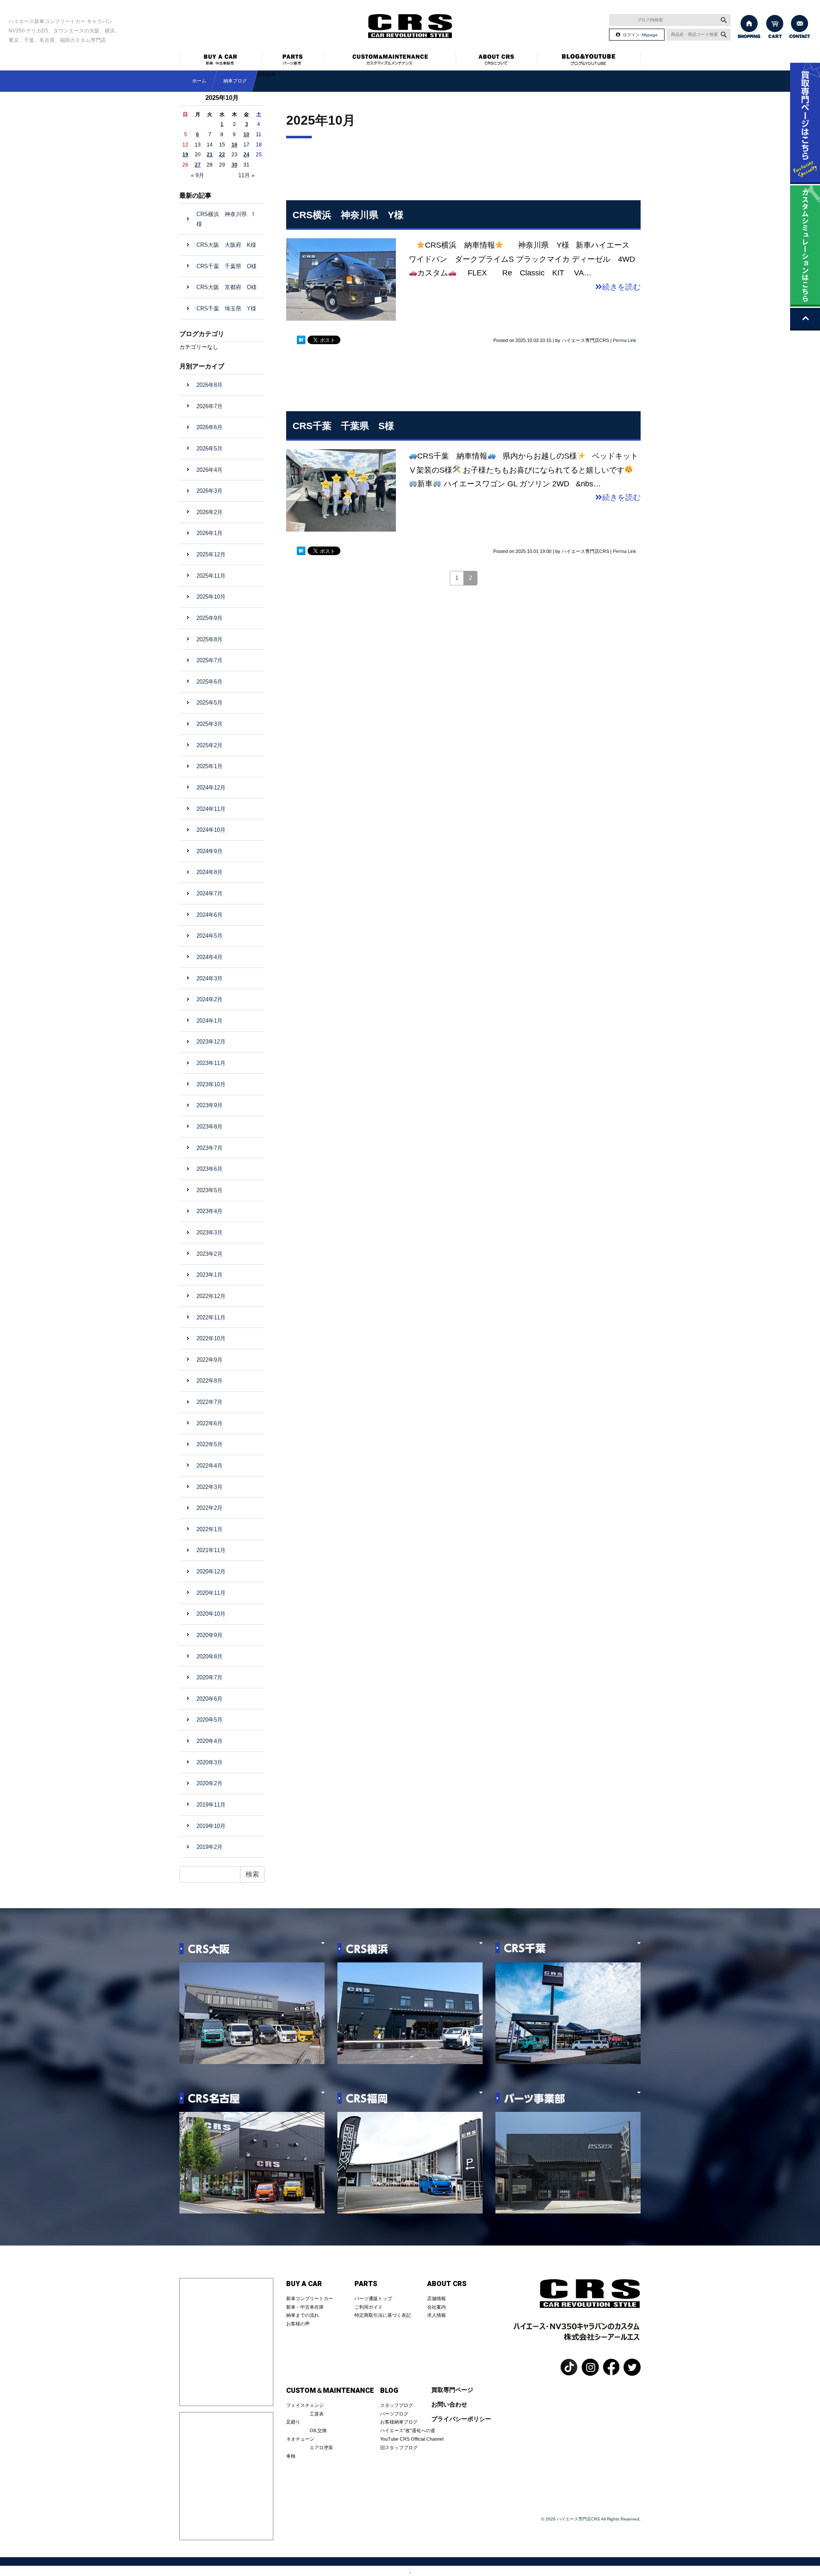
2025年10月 (211, 597)
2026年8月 (209, 385)
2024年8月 (209, 872)
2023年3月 (209, 1232)
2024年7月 (209, 893)
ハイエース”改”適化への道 (408, 2430)
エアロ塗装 (321, 2447)
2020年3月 (209, 1762)
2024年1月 (209, 1021)
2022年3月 (209, 1487)
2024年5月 (209, 936)
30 (234, 165)
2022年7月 (209, 1402)
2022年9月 (209, 1360)
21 (210, 155)
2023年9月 (209, 1105)
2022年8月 (209, 1381)
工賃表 (317, 2414)
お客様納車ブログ (399, 2422)
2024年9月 (209, 851)
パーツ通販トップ (373, 2298)
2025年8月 (209, 639)
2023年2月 (209, 1254)
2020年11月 (211, 1593)
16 (234, 145)
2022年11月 (211, 1317)
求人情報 (436, 2315)
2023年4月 (209, 1211)
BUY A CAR (304, 2284)
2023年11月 (211, 1063)
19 (185, 155)
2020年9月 (209, 1635)
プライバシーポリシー (461, 2419)
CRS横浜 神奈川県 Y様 (348, 215)
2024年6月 (209, 915)
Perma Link (625, 340)
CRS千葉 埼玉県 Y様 (226, 308)
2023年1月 (209, 1275)
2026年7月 (209, 406)
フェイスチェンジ (305, 2405)
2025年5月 (209, 703)
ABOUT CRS (447, 2284)
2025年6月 (209, 682)
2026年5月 (209, 449)
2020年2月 (209, 1783)
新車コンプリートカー (310, 2298)
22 (222, 155)
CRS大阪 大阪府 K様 (226, 245)
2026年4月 (209, 470)
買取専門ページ (452, 2390)
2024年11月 (211, 809)
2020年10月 (211, 1614)
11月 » (246, 175)
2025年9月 (209, 618)
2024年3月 (209, 978)
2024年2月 (209, 999)
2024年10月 (211, 830)
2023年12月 (211, 1042)
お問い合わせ (449, 2405)
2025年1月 (209, 766)
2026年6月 (209, 427)
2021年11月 (211, 1550)
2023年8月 (209, 1127)
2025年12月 (211, 554)
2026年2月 (209, 512)
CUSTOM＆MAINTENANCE (330, 2391)
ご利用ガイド (369, 2307)
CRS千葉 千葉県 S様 (343, 426)
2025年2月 (209, 745)
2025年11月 (211, 576)
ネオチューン (300, 2439)
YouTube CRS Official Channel (412, 2439)
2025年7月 (209, 660)
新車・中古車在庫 (305, 2307)
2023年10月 (211, 1084)
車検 (291, 2456)
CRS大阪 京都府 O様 (227, 287)
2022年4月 (209, 1466)
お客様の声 (298, 2324)
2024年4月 (209, 957)
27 (198, 165)
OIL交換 (318, 2430)
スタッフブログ (397, 2405)
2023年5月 (209, 1190)
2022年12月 (211, 1296)
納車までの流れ (303, 2315)
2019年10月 (211, 1826)
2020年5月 (209, 1720)
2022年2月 (209, 1508)
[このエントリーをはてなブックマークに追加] (301, 339)
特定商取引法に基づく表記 (383, 2315)
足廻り (293, 2422)
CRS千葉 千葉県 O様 (227, 266)
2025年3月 (209, 724)
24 (246, 155)
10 (246, 135)
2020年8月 (209, 1656)
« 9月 (198, 175)
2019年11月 (211, 1805)
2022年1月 (209, 1529)
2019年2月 (209, 1847)
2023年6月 (209, 1169)
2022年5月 (209, 1444)
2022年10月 (211, 1338)
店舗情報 (436, 2298)
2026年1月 (209, 533)
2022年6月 (209, 1423)
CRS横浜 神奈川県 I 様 (225, 219)
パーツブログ (394, 2414)
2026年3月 (209, 491)
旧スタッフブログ (399, 2447)
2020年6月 (209, 1699)
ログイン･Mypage (640, 35)
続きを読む (621, 287)
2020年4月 (209, 1741)
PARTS (366, 2284)
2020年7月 (209, 1677)
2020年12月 (211, 1572)
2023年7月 (209, 1148)
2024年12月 (211, 788)
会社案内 (436, 2307)
